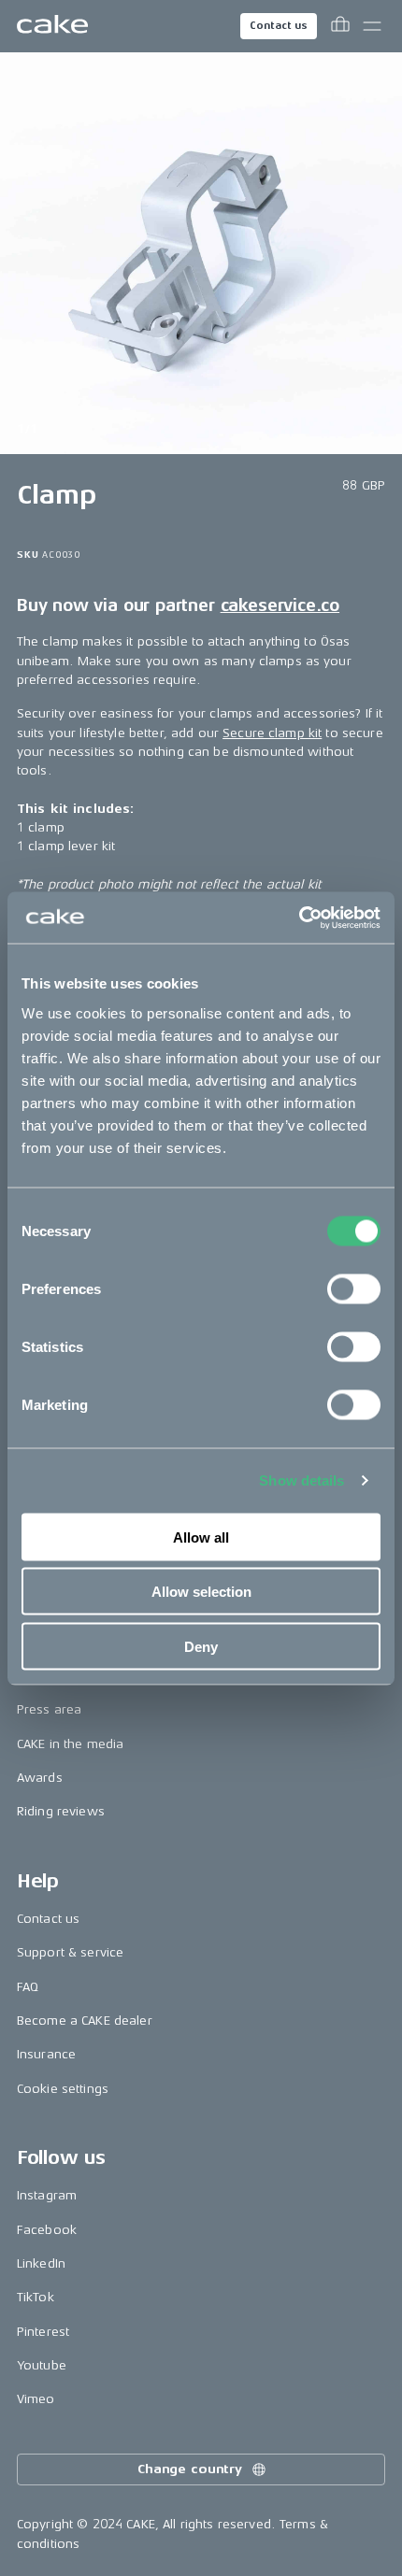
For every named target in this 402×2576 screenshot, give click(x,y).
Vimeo (36, 2399)
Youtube (42, 2365)
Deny (201, 1646)
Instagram (47, 2195)
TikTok (36, 2297)
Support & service (70, 1952)
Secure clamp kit (272, 733)
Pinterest (43, 2332)
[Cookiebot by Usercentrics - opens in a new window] (299, 918)
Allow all (201, 1537)
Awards (40, 1778)
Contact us (279, 26)
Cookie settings (63, 2089)
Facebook (47, 2230)
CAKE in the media (70, 1744)
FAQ (28, 1987)
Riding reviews (61, 1811)
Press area (49, 1709)
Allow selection (201, 1592)
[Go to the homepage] (52, 26)
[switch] (354, 1288)
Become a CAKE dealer (85, 2021)
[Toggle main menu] (372, 26)
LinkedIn (41, 2263)
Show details (301, 1480)
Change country (190, 2469)
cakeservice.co (280, 605)
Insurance (46, 2054)
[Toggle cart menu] (340, 26)
